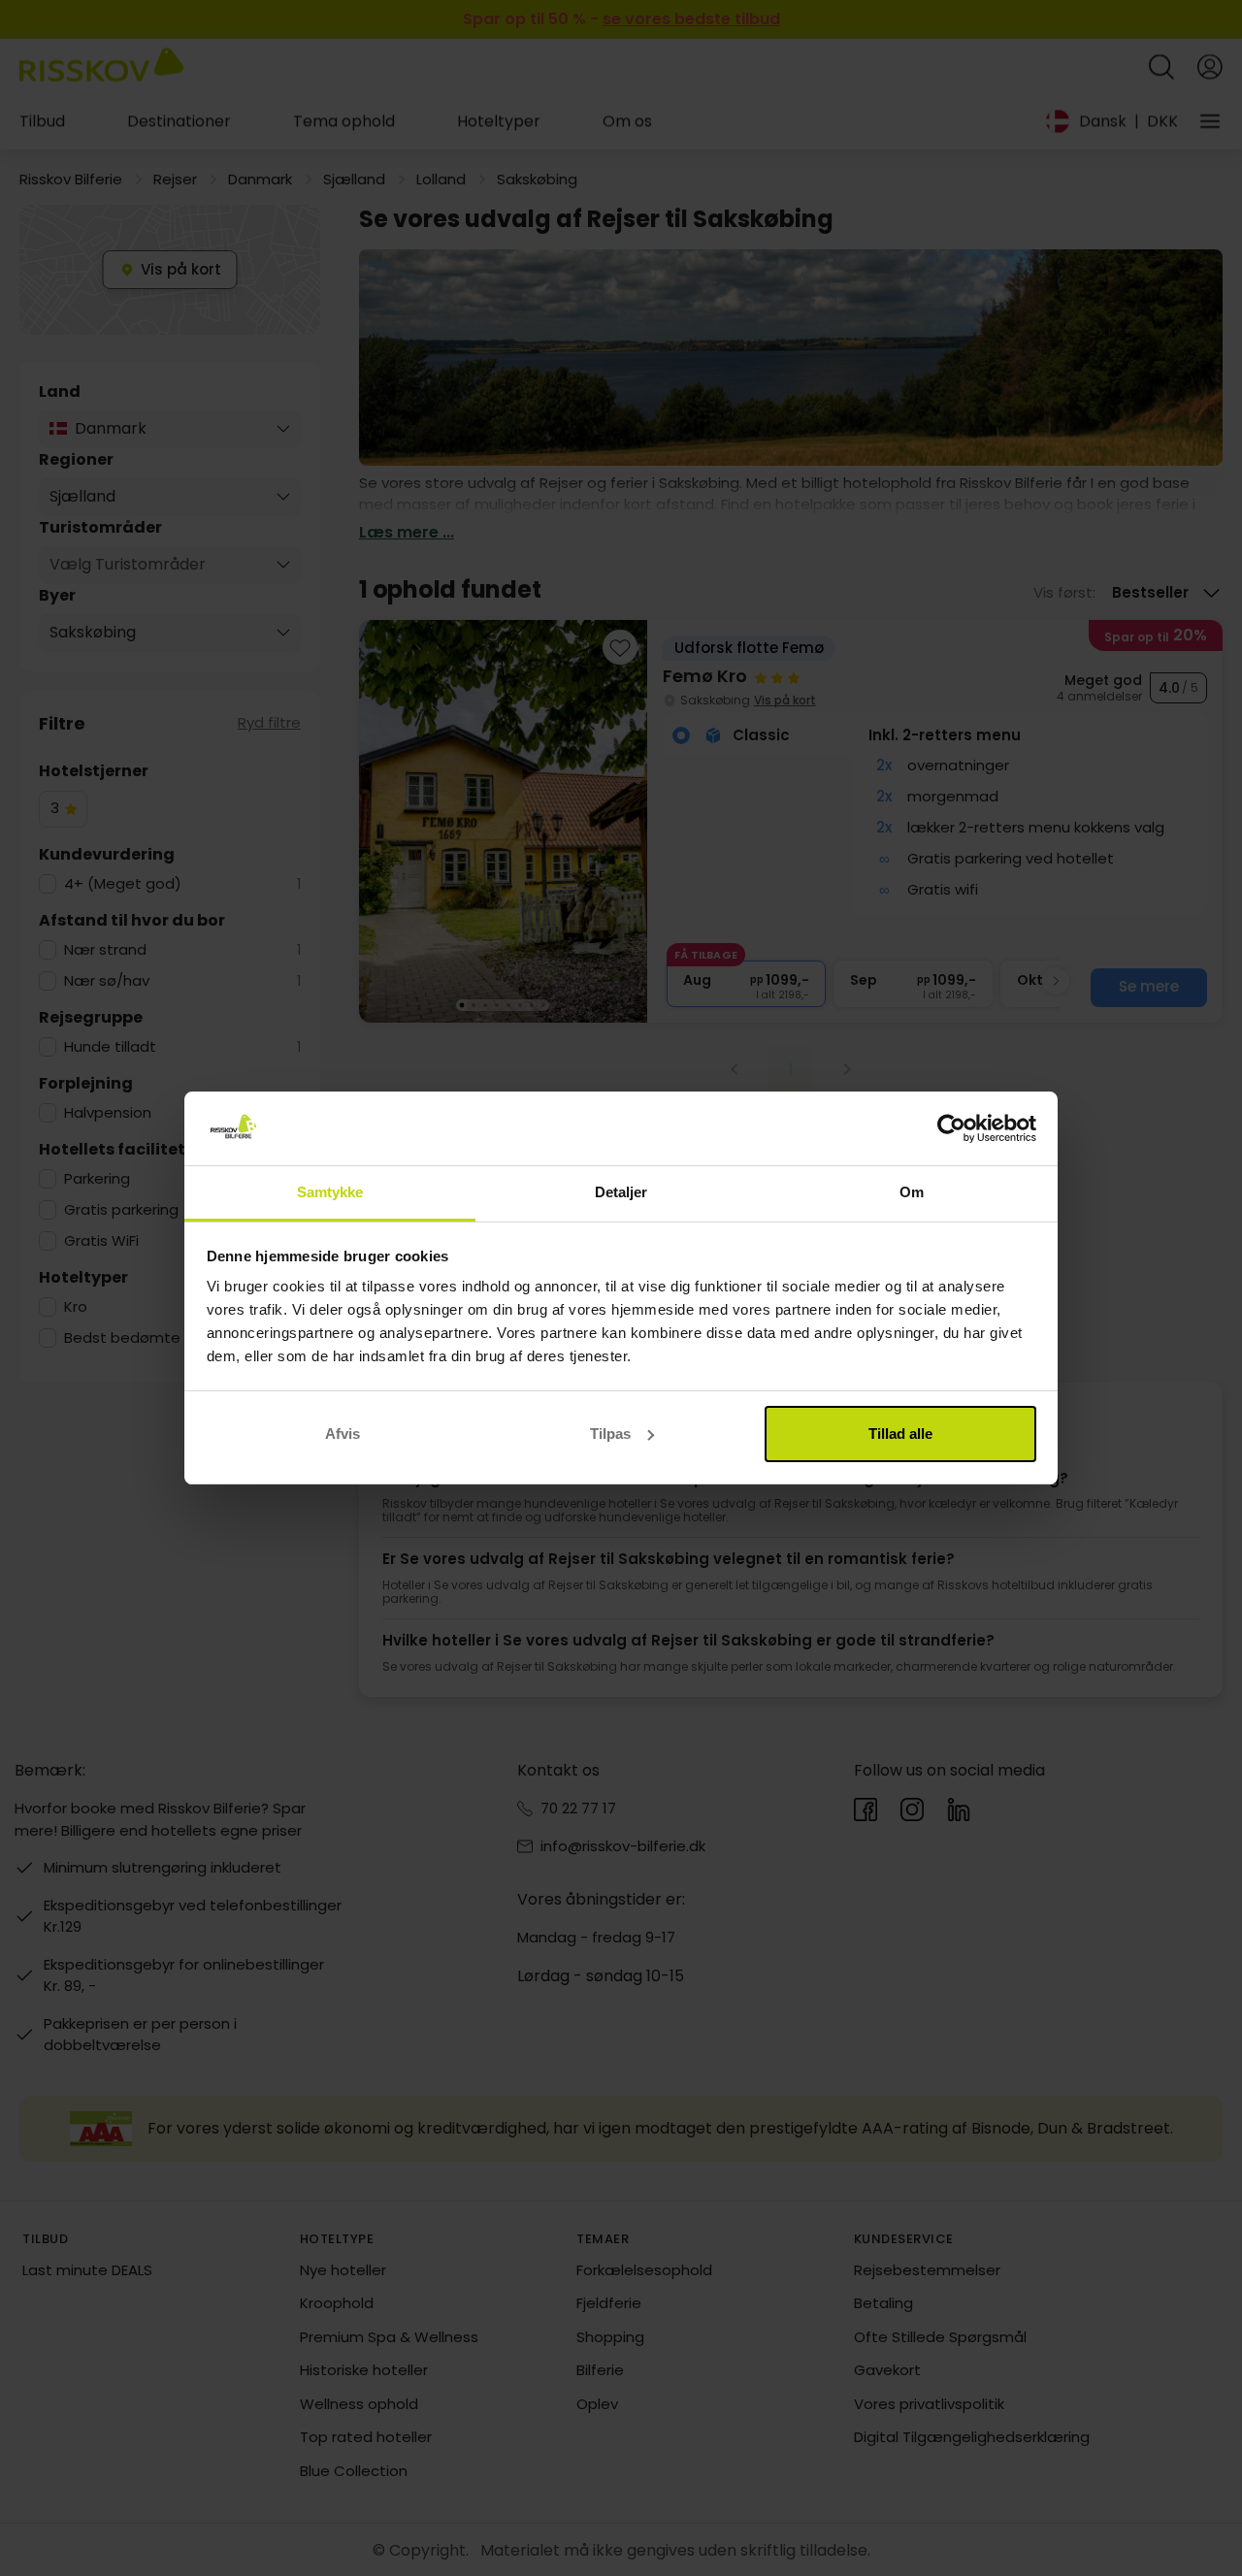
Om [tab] (912, 1192)
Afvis (343, 1434)
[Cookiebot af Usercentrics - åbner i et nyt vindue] (951, 1128)
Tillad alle (900, 1434)
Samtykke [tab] (330, 1192)
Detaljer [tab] (621, 1192)
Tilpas (610, 1434)
